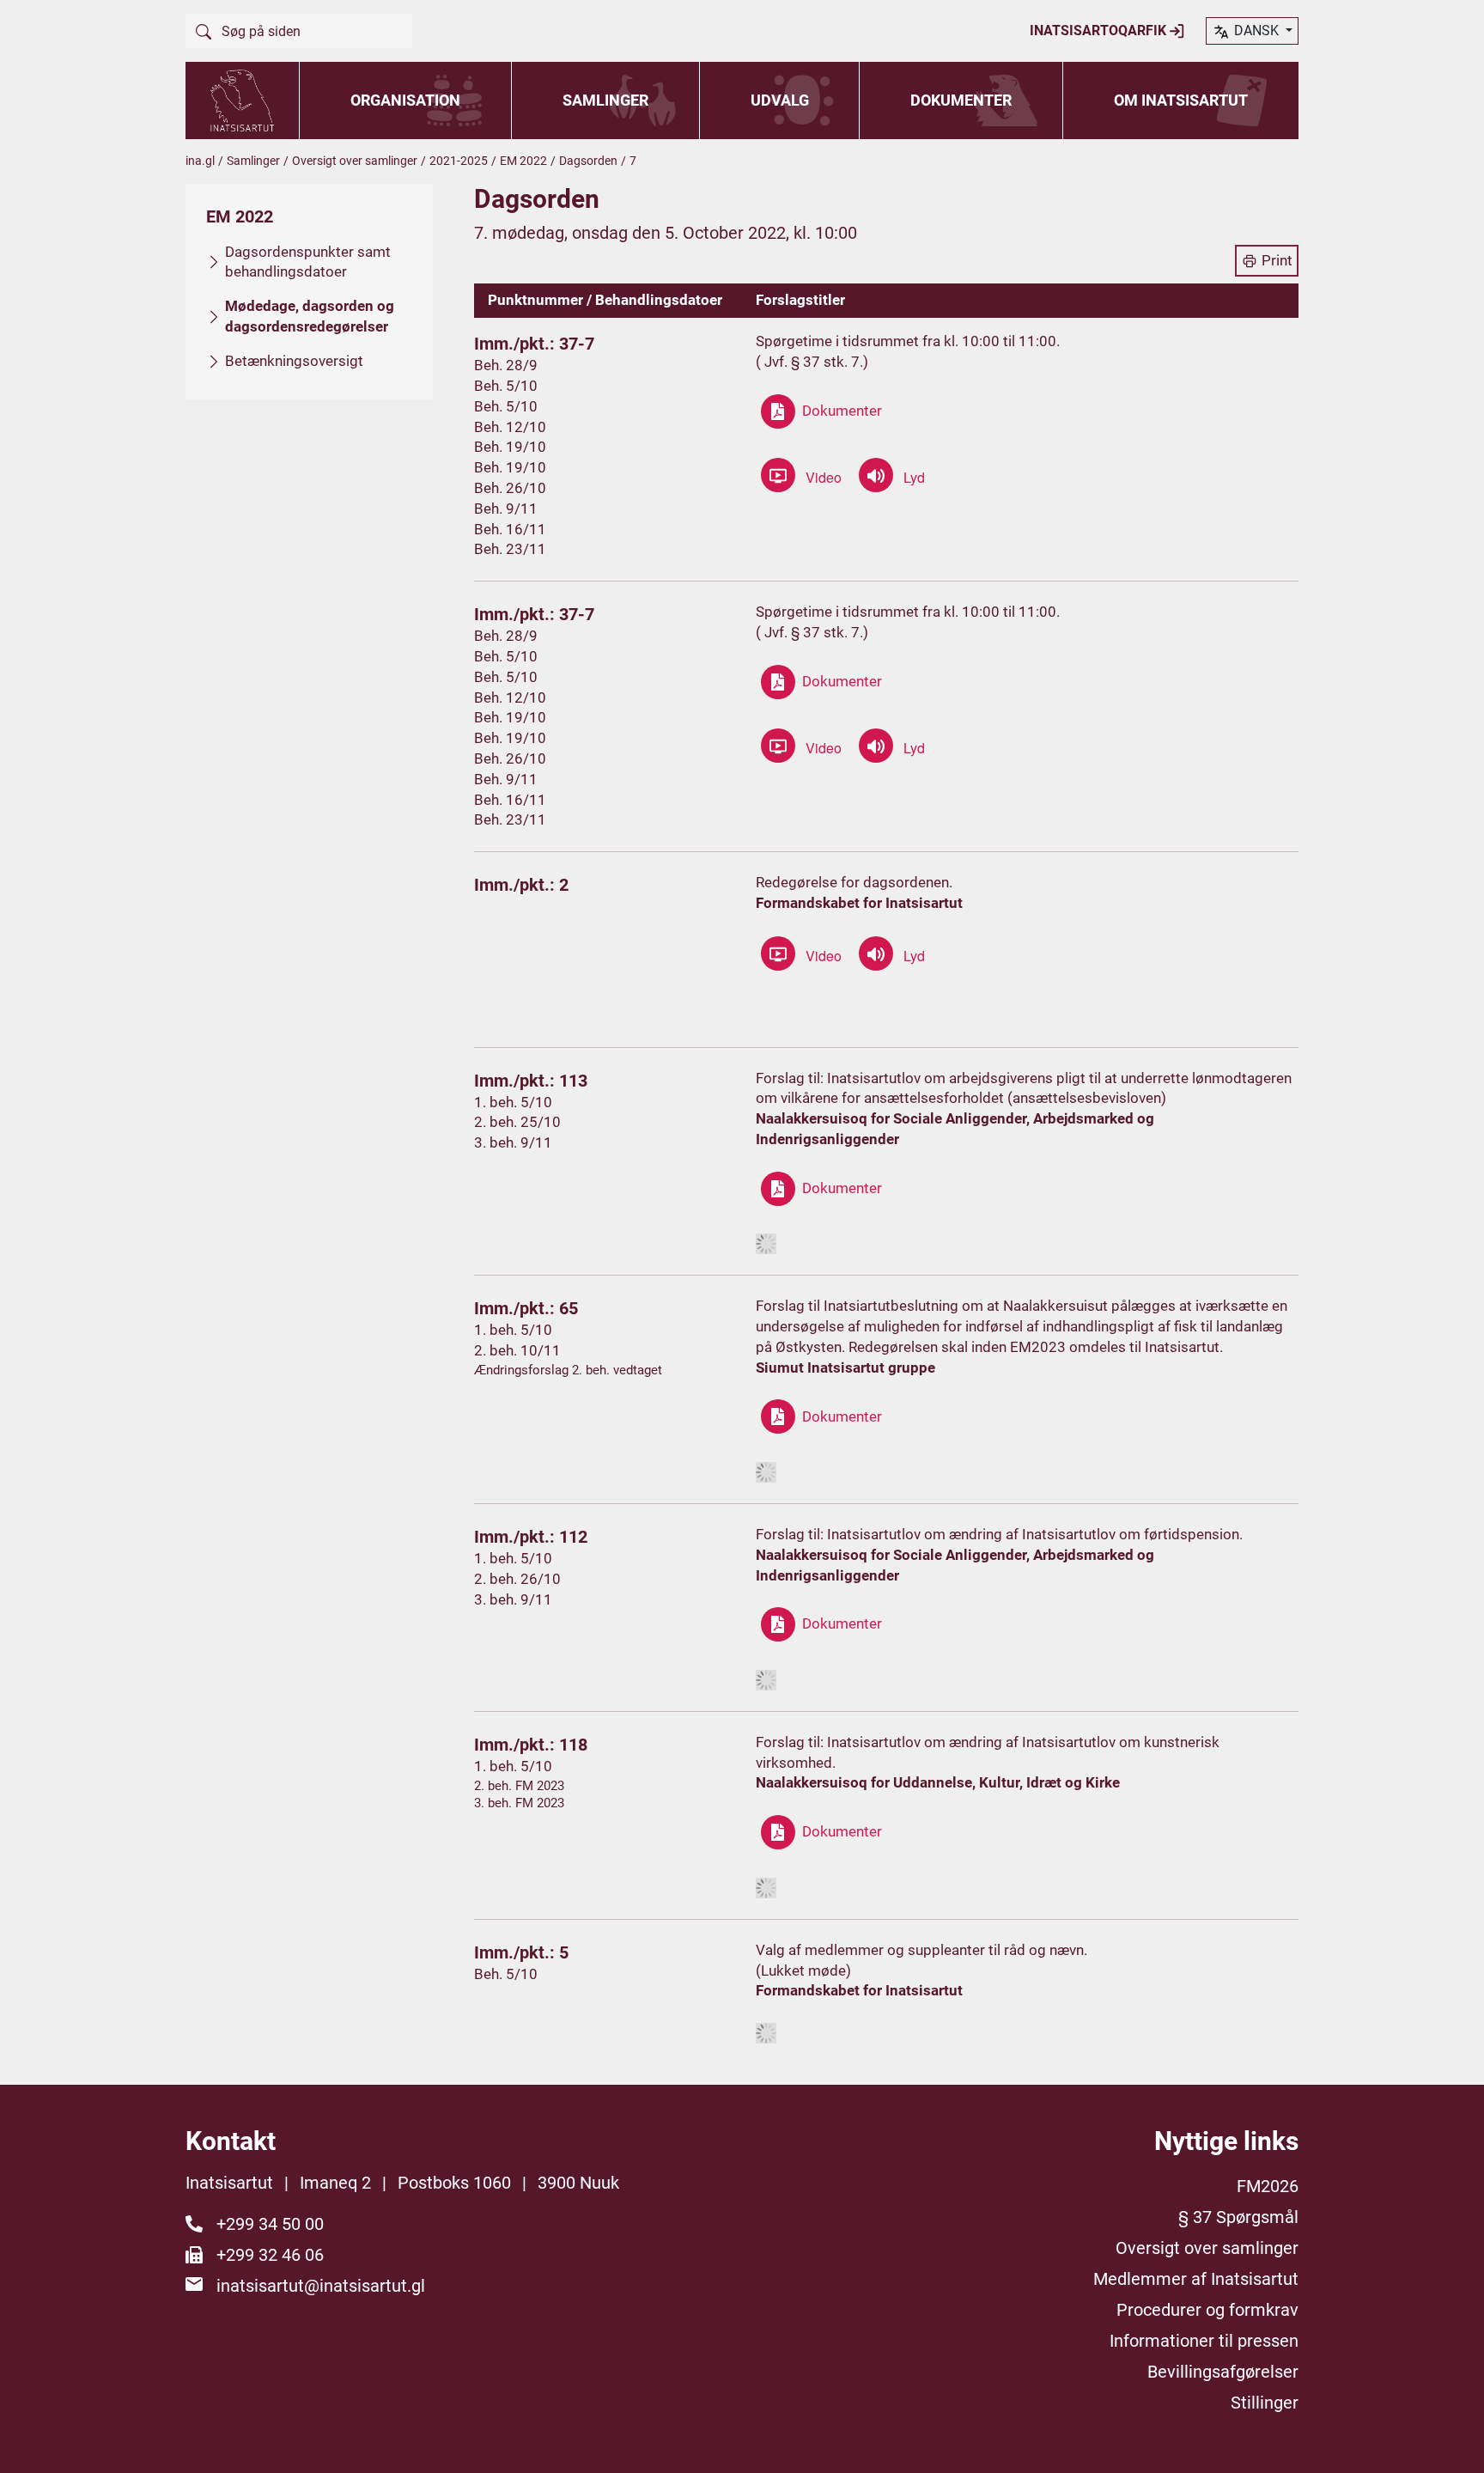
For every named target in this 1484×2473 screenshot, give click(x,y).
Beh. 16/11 (510, 529)
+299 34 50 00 (270, 2224)
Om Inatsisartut (1181, 100)
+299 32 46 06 (270, 2255)
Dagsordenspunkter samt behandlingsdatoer (308, 262)
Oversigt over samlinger (355, 161)
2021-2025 (459, 161)
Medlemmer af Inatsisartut (1196, 2279)
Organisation (405, 100)
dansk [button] (1256, 30)
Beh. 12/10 (510, 427)
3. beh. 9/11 (513, 1142)
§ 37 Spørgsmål (1238, 2217)
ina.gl (200, 161)
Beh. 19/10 (510, 447)
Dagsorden (588, 161)
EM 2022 (523, 161)
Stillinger (1265, 2403)
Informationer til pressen (1204, 2341)
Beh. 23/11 (510, 549)
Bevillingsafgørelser (1223, 2372)
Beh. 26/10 (510, 488)
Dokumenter (961, 100)
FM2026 (1268, 2186)
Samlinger (605, 100)
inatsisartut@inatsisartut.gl (321, 2286)
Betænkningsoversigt (294, 361)
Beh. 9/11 (506, 509)
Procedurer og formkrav (1207, 2310)
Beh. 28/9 (506, 365)
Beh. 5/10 (506, 386)
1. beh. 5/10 (513, 1102)
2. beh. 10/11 (517, 1350)
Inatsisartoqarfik (1100, 30)
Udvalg (780, 100)
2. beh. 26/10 (517, 1579)
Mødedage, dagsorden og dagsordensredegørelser (310, 316)
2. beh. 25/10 (517, 1122)
